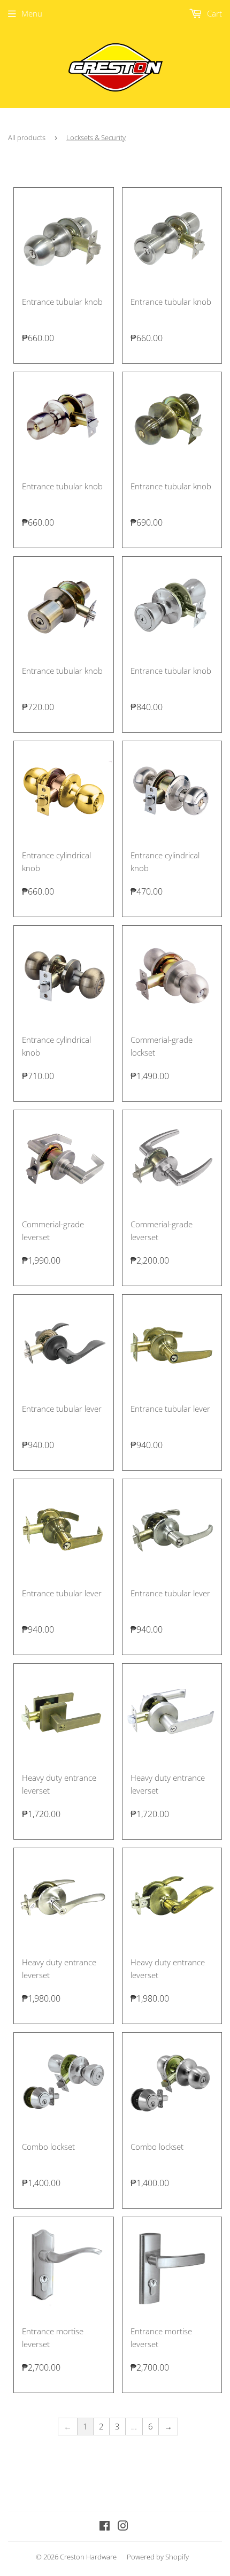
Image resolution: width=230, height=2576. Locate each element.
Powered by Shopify (158, 2557)
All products (27, 137)
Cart (213, 13)
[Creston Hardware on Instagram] (123, 2527)
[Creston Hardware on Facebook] (105, 2527)
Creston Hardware (88, 2557)
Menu (32, 13)
